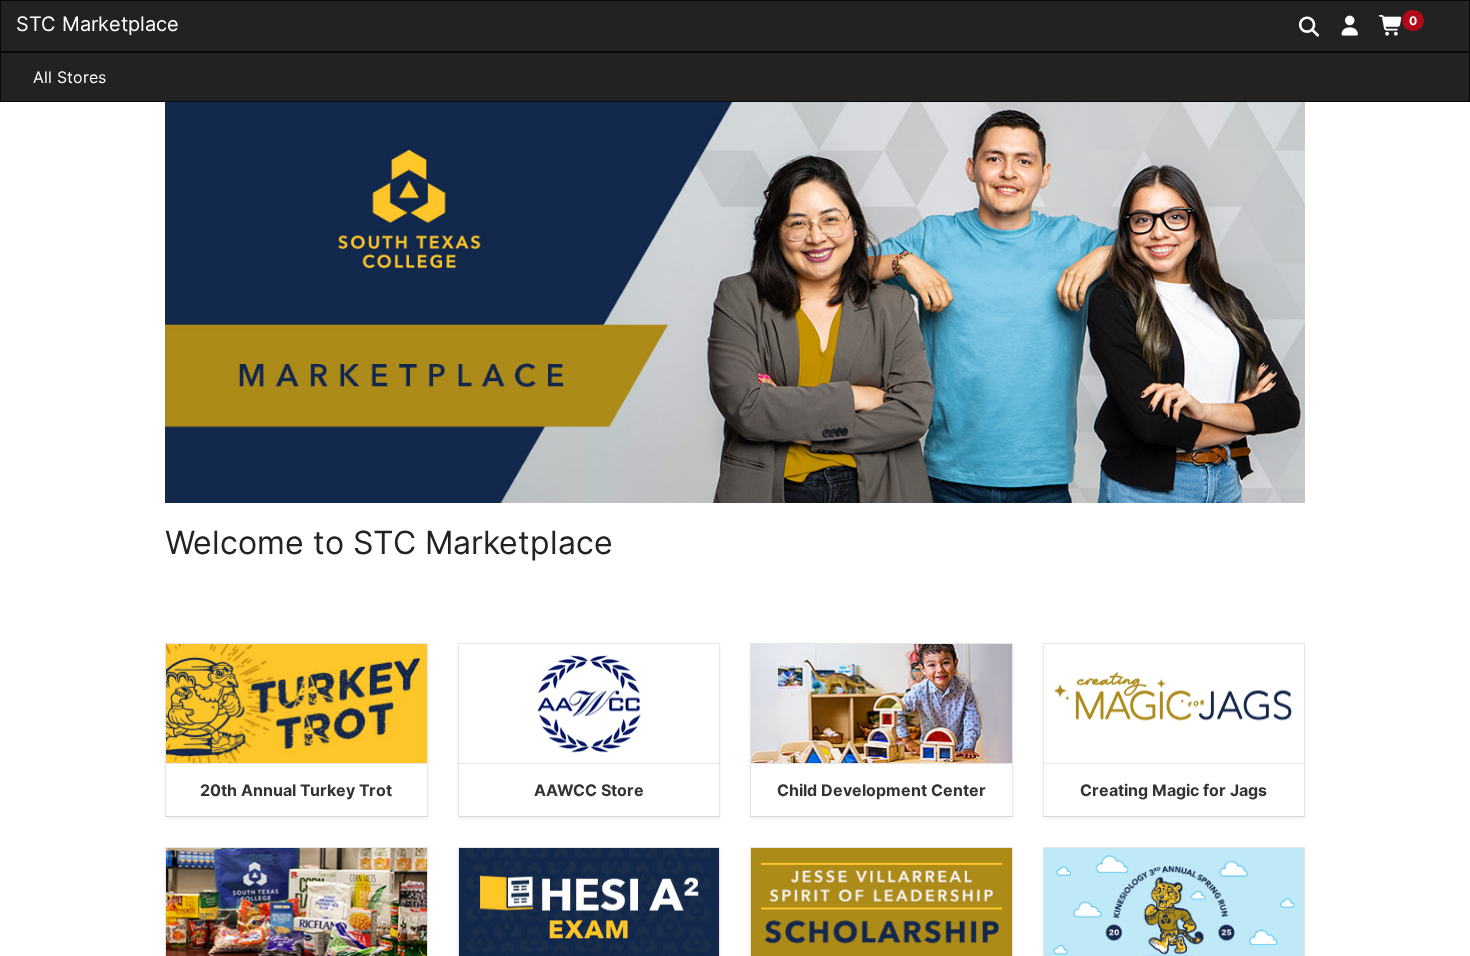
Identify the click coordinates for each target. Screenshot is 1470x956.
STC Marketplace (97, 24)
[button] (1350, 25)
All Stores (69, 77)
